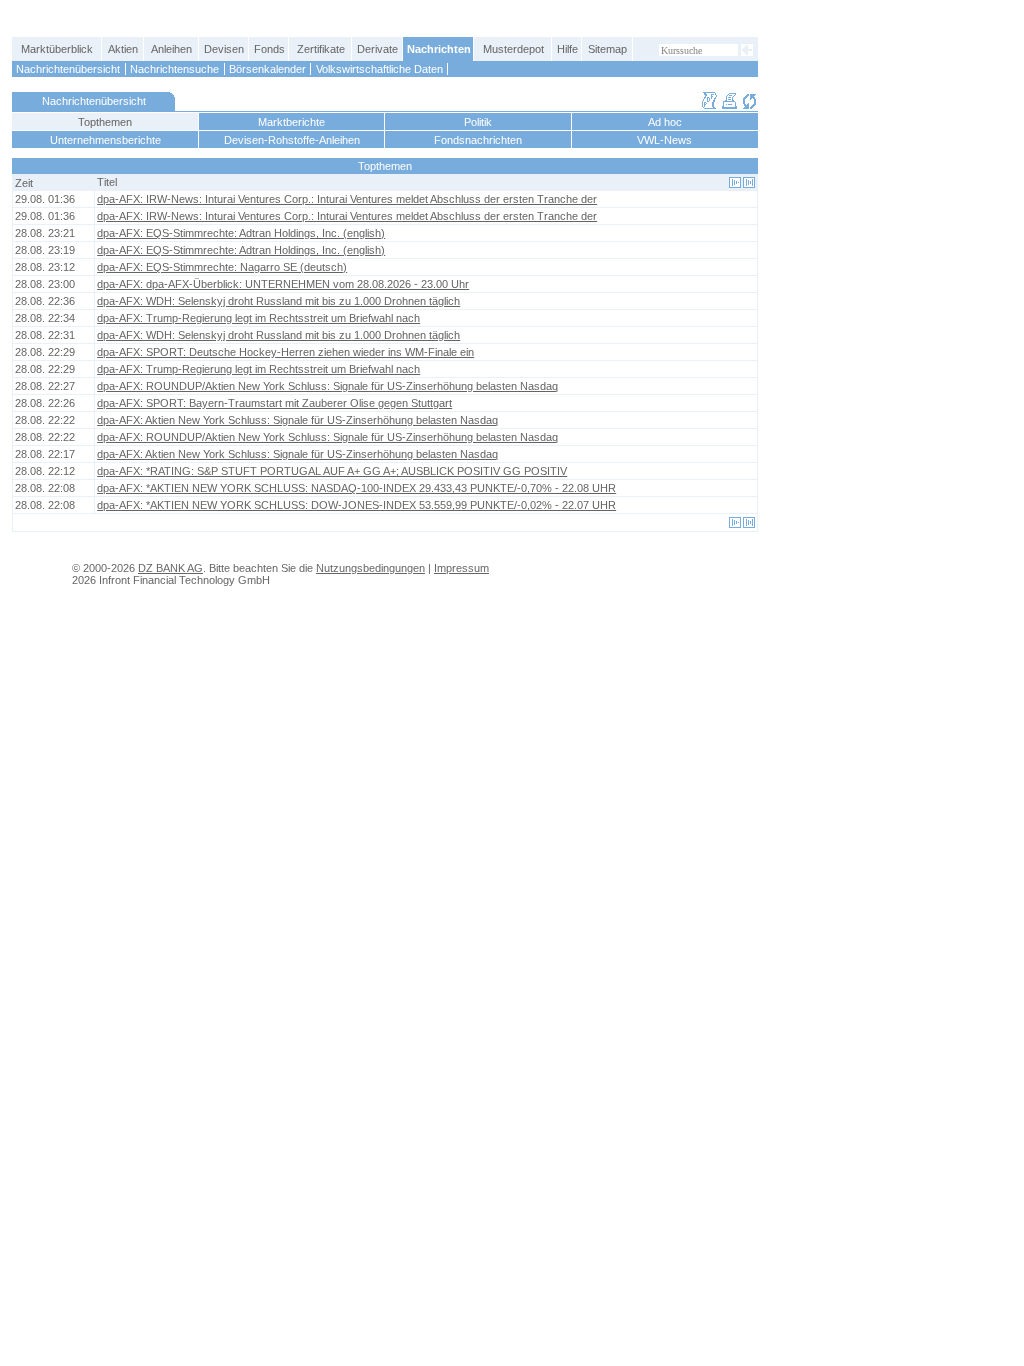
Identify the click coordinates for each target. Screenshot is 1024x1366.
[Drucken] (729, 106)
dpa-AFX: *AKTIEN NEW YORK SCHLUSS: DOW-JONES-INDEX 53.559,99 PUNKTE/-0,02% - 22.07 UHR (356, 505)
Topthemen (105, 122)
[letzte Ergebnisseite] (749, 182)
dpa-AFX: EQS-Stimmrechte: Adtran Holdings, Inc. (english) (241, 233)
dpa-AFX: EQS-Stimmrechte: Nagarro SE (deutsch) (222, 267)
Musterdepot (513, 49)
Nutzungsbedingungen (370, 568)
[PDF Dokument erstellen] (709, 106)
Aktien (123, 49)
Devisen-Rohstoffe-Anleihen (292, 140)
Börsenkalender (267, 69)
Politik (478, 122)
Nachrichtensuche (174, 69)
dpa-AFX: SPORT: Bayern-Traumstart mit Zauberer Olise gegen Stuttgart (274, 403)
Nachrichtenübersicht (68, 69)
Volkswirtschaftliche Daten (379, 69)
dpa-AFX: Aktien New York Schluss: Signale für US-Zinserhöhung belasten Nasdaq (297, 420)
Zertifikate (321, 49)
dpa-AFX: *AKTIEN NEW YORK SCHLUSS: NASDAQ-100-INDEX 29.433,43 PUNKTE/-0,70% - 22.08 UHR (356, 488)
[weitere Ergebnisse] (735, 182)
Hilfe (567, 49)
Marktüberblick (57, 49)
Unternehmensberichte (105, 140)
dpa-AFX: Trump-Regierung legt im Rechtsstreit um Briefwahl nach (258, 318)
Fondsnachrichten (478, 140)
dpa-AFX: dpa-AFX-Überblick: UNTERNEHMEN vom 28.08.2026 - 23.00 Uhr (283, 284)
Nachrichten (439, 49)
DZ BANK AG (170, 568)
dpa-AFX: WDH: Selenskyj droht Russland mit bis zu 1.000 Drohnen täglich (278, 301)
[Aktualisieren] (749, 106)
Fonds (269, 49)
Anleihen (171, 49)
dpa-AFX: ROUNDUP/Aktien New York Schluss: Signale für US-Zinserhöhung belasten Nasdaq (327, 386)
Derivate (377, 49)
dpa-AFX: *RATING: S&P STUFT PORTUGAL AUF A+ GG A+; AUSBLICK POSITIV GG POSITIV (332, 471)
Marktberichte (291, 122)
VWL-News (664, 140)
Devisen (224, 49)
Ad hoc (665, 122)
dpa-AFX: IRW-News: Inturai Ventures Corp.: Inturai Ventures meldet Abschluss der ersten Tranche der (347, 199)
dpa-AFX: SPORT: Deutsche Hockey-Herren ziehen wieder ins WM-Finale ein (285, 352)
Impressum (461, 568)
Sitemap (607, 49)
